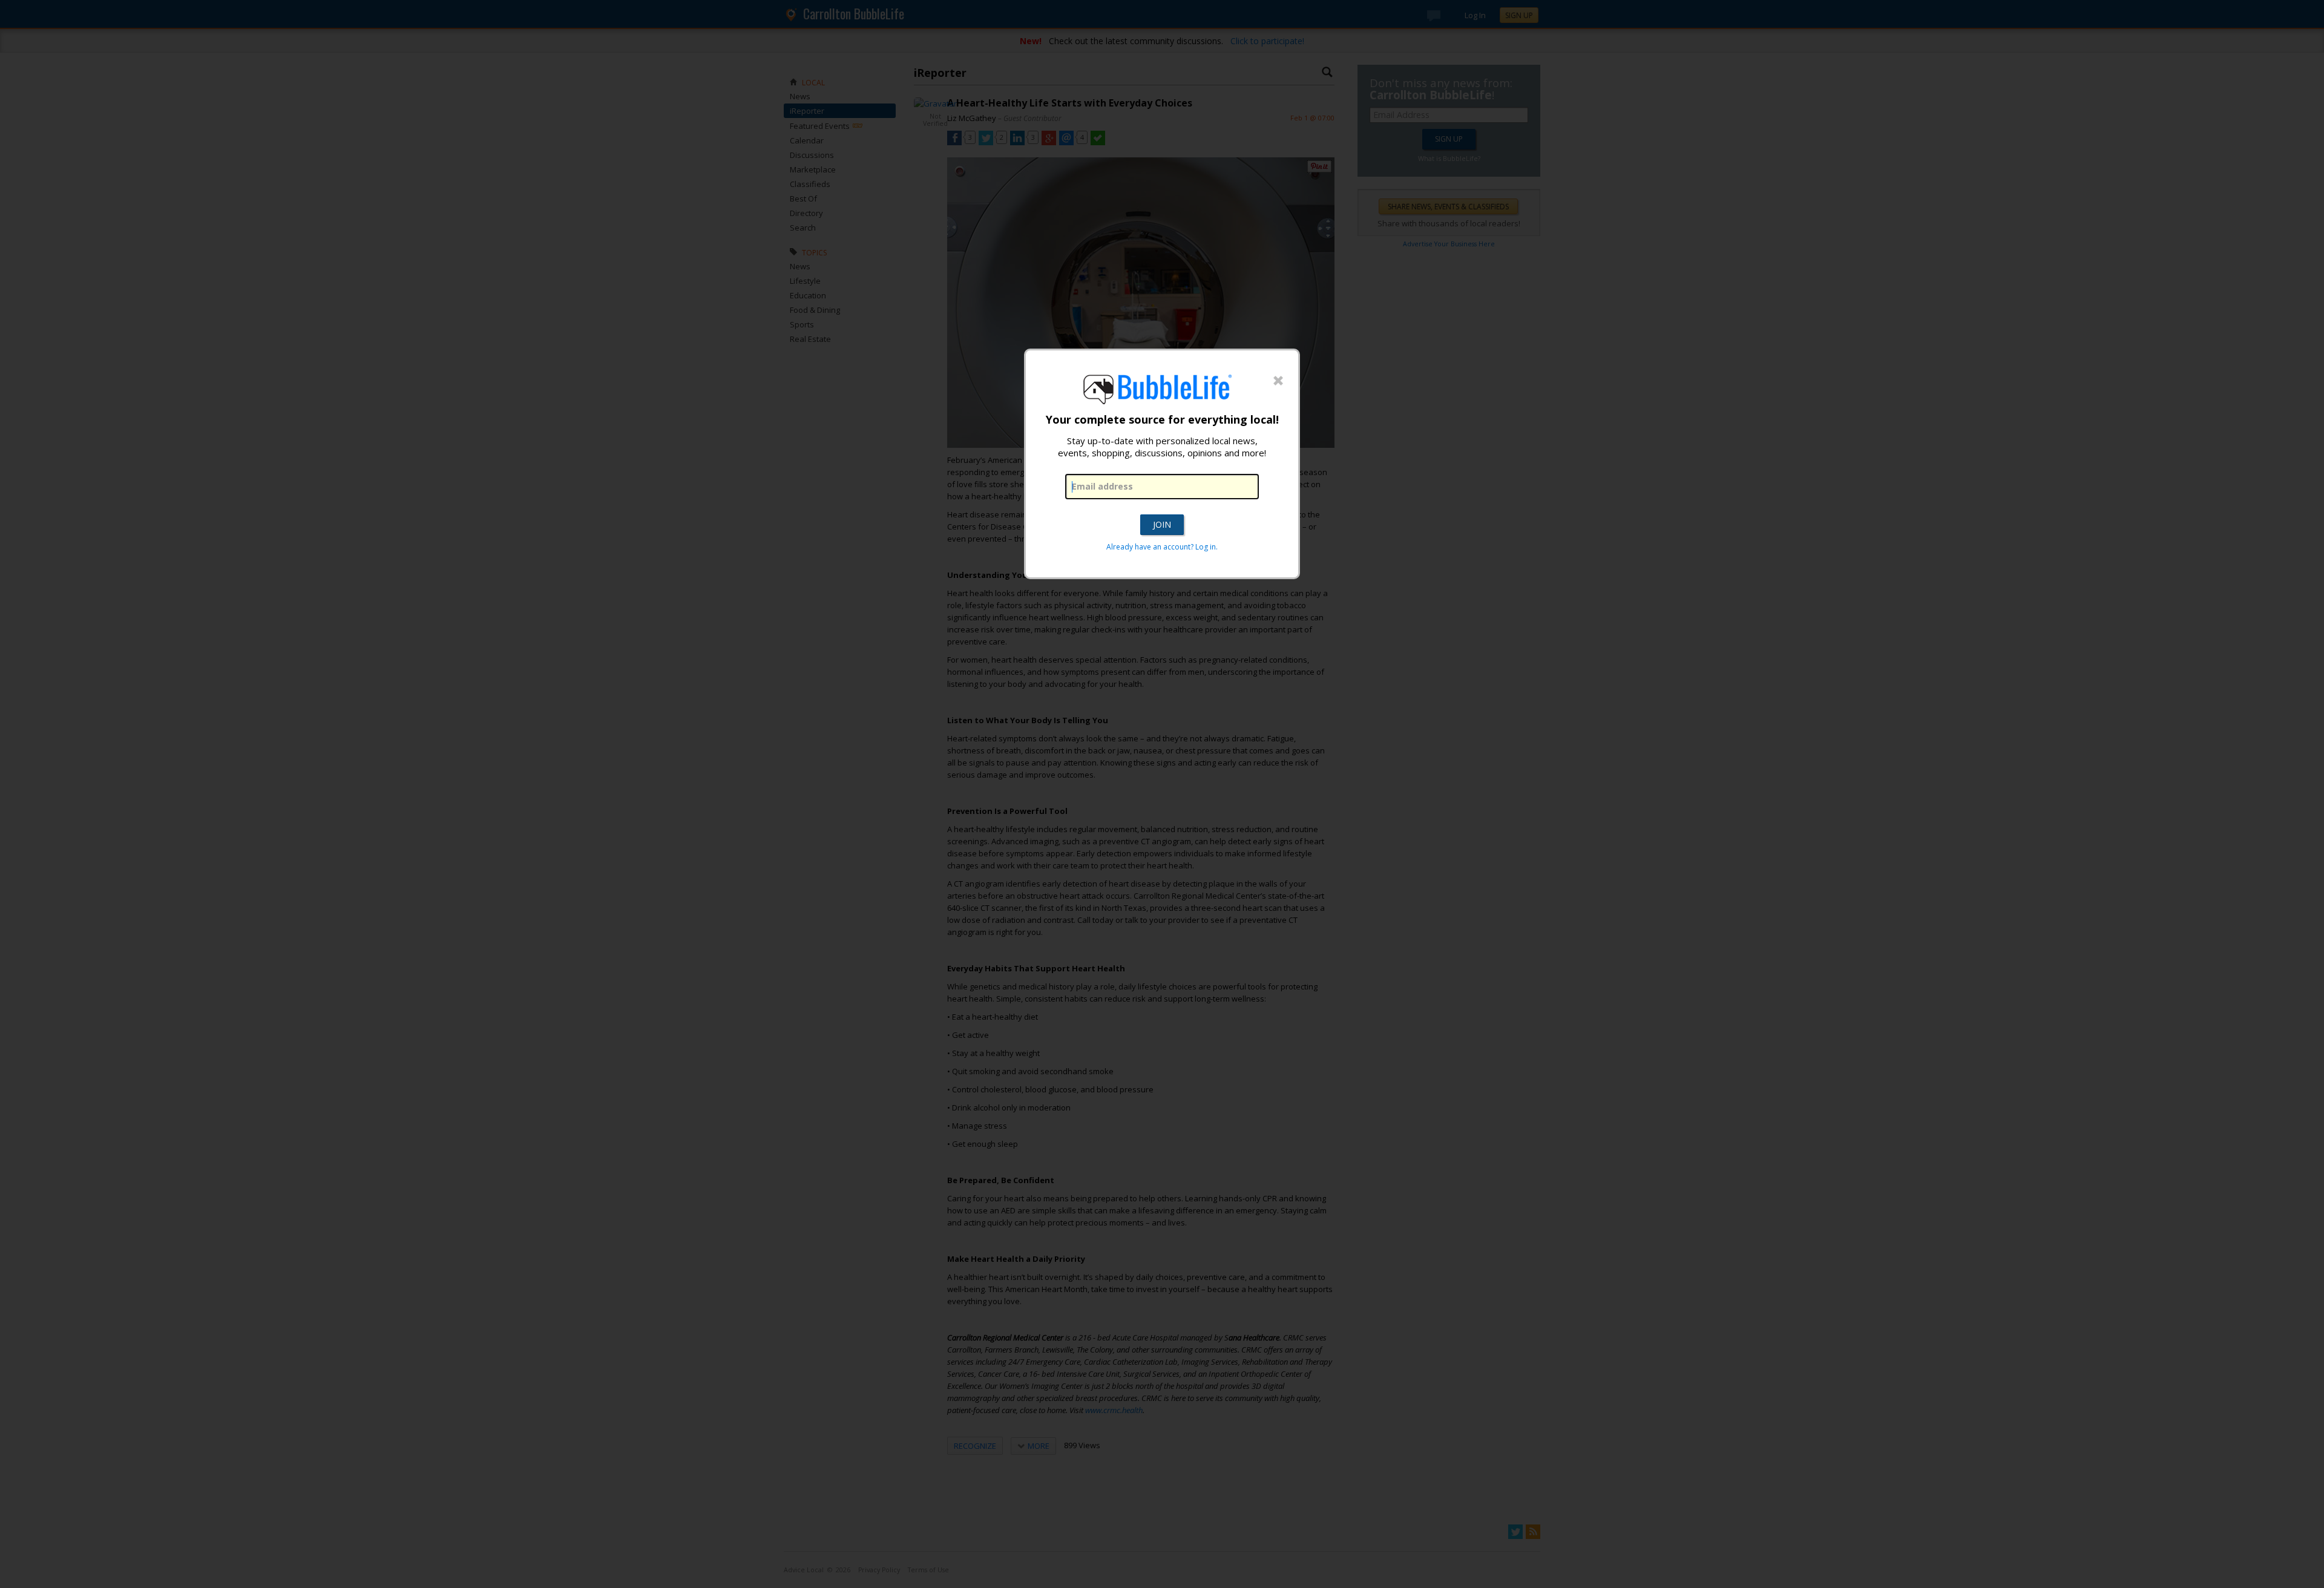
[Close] (1278, 381)
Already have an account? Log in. (1162, 547)
